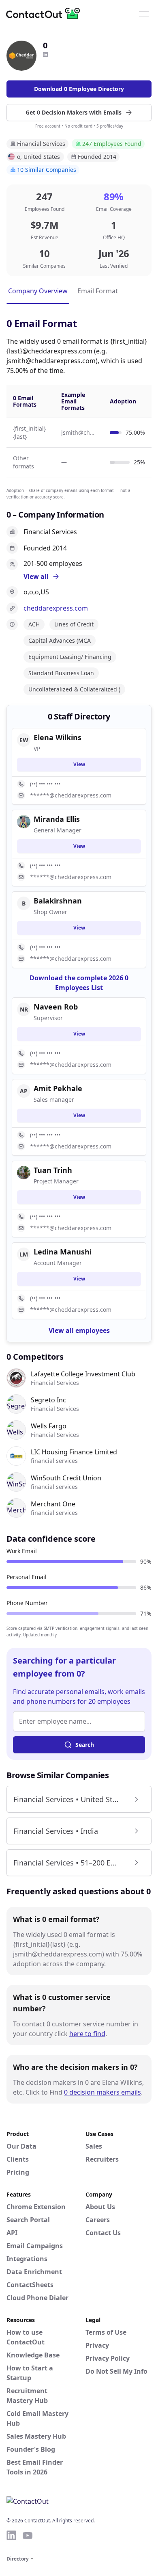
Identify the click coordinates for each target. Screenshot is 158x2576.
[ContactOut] (46, 13)
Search (85, 1745)
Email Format (98, 291)
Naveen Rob (56, 1007)
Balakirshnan (58, 901)
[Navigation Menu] (144, 13)
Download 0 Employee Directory (79, 89)
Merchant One (53, 1504)
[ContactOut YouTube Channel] (28, 2535)
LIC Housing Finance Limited (74, 1452)
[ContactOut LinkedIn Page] (11, 2535)
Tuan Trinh (53, 1170)
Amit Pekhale (58, 1088)
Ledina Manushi (63, 1252)
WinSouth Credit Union (66, 1478)
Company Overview (38, 291)
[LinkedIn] (45, 54)
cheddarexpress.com (56, 608)
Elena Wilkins (58, 737)
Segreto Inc (48, 1400)
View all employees (79, 1330)
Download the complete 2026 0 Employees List (79, 983)
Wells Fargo (49, 1426)
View (79, 764)
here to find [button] (87, 2034)
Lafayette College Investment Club (83, 1374)
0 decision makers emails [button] (102, 2092)
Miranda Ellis (57, 819)
